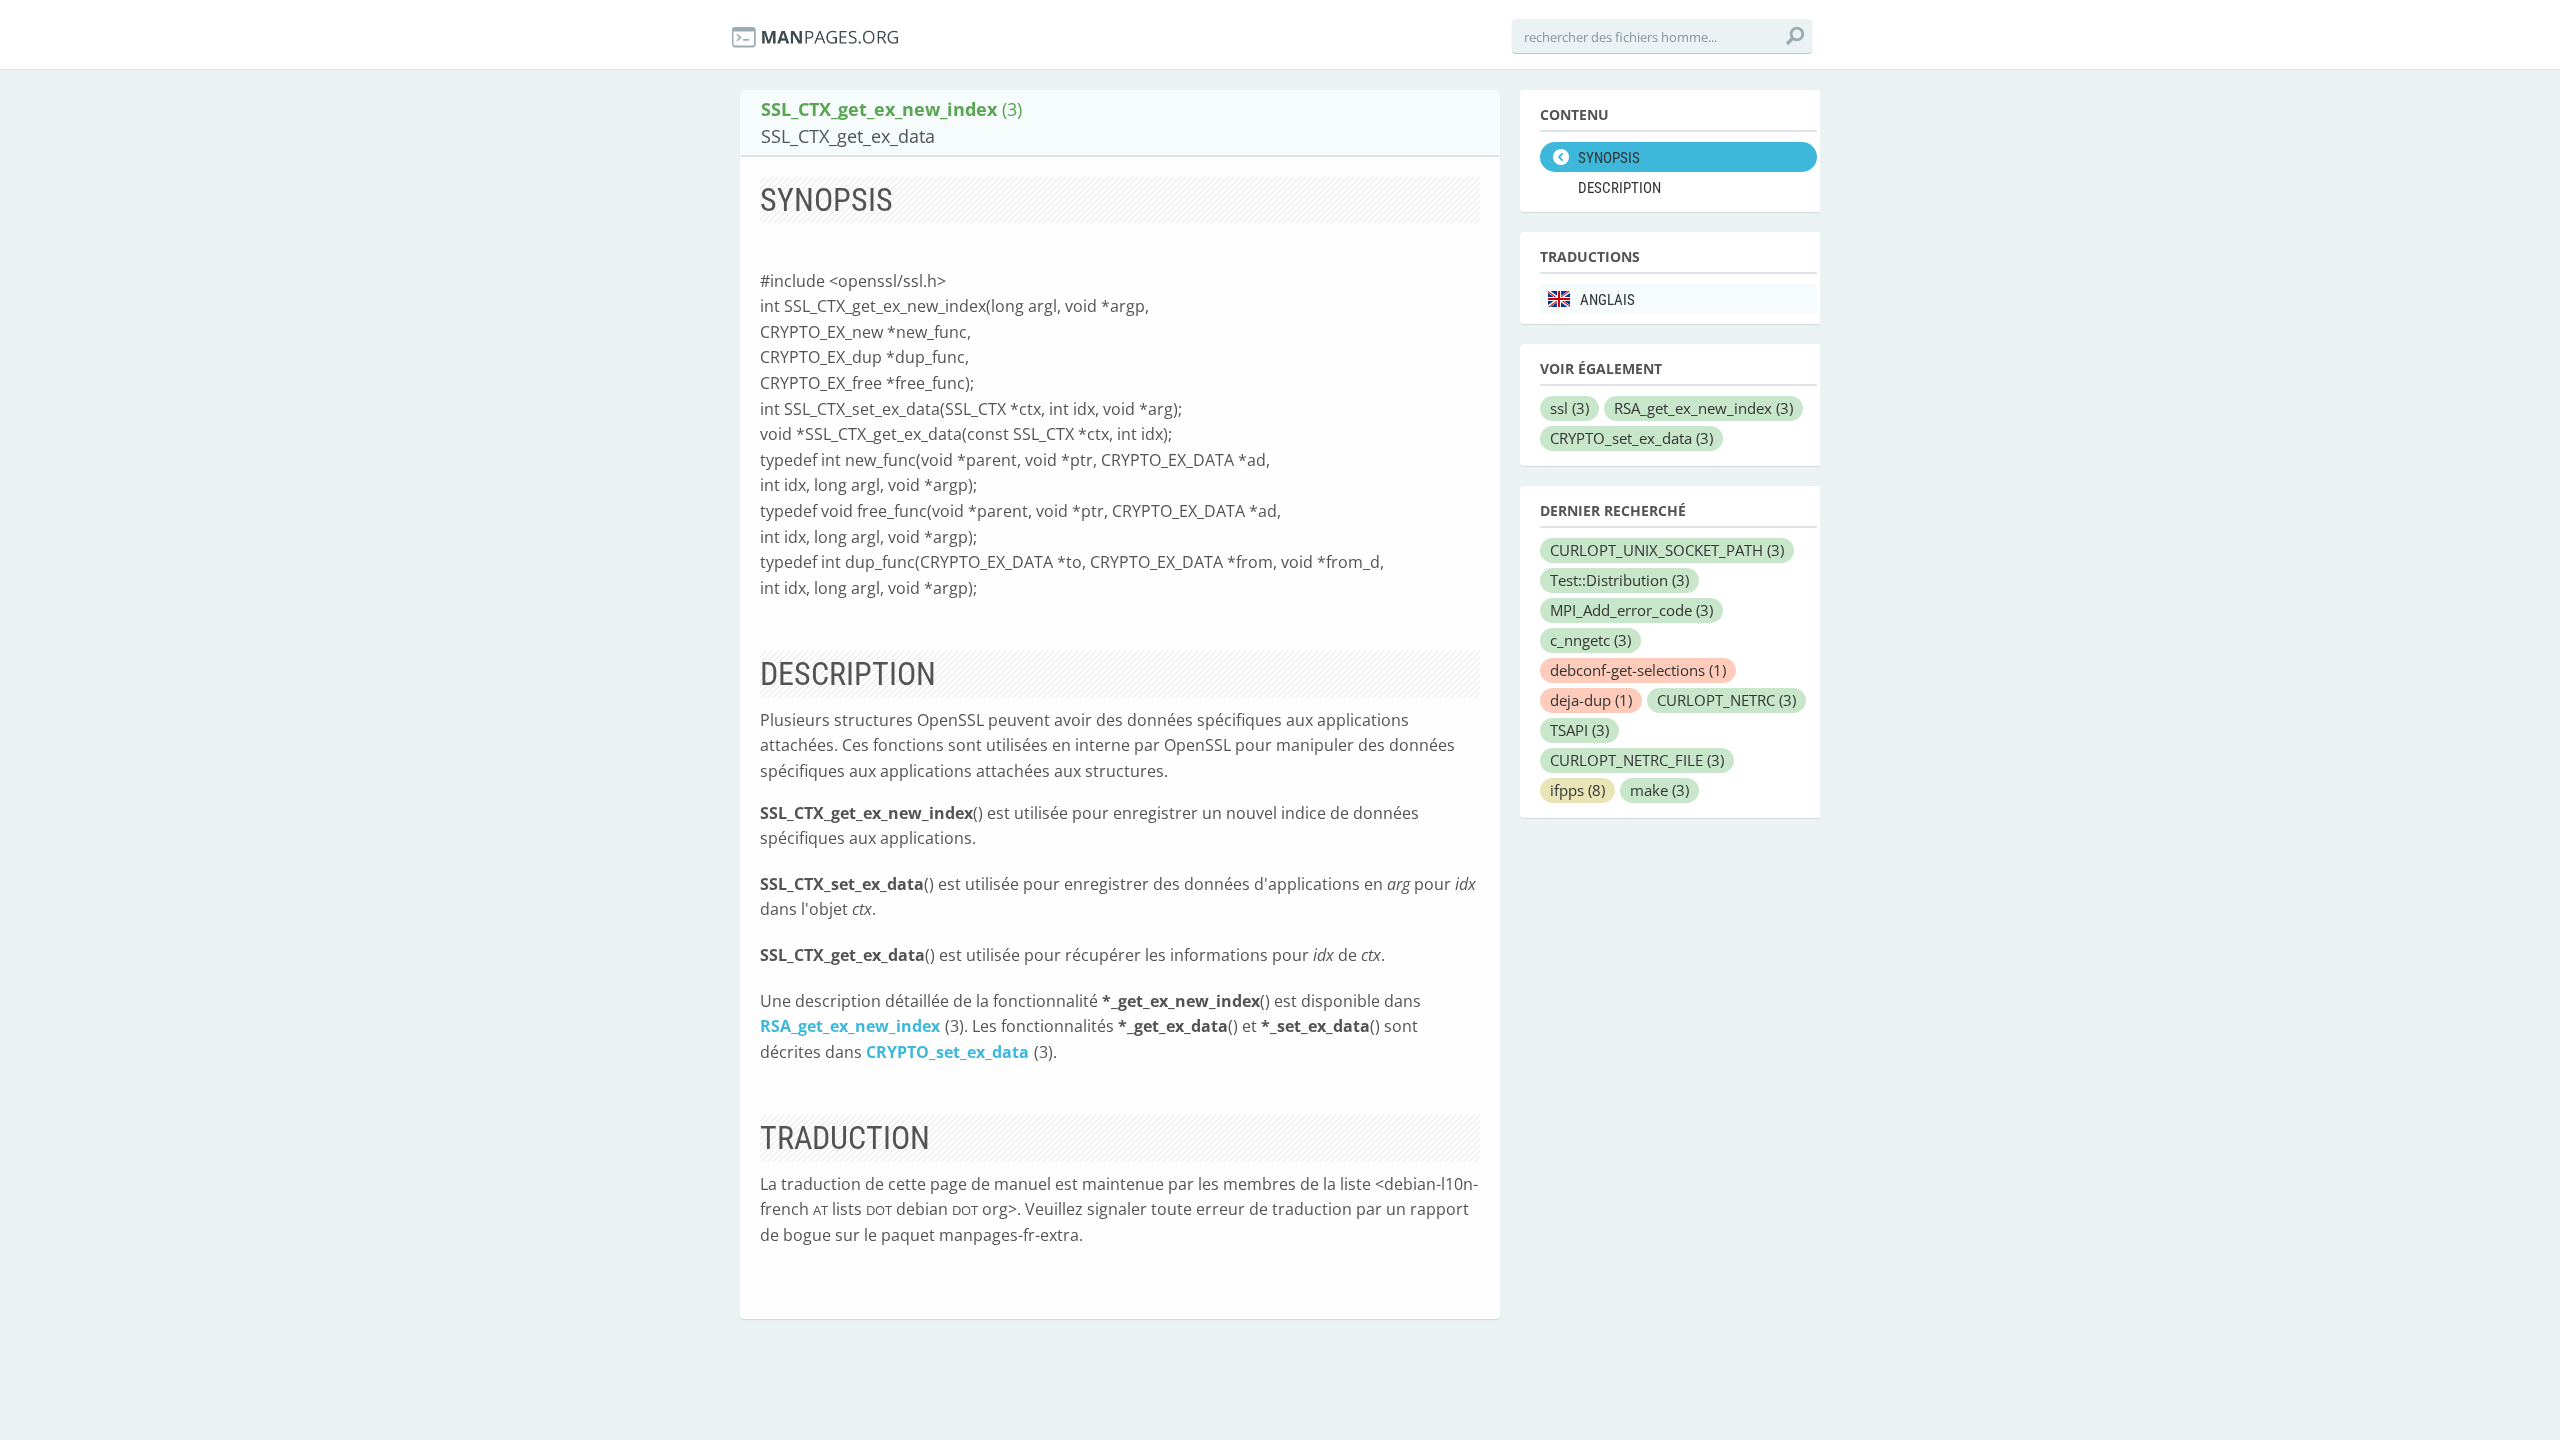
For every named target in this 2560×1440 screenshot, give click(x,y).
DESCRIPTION (1619, 188)
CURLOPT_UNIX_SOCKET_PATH (1667, 550)
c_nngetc (1590, 640)
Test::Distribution (1619, 580)
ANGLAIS (1607, 300)
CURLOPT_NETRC (1726, 700)
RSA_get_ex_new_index (850, 1026)
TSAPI (1579, 730)
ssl (1569, 408)
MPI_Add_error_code (1631, 610)
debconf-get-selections (1638, 670)
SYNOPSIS (1609, 158)
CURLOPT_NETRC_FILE (1637, 760)
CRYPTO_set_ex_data (947, 1052)
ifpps (1577, 790)
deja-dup (1591, 700)
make (1659, 790)
